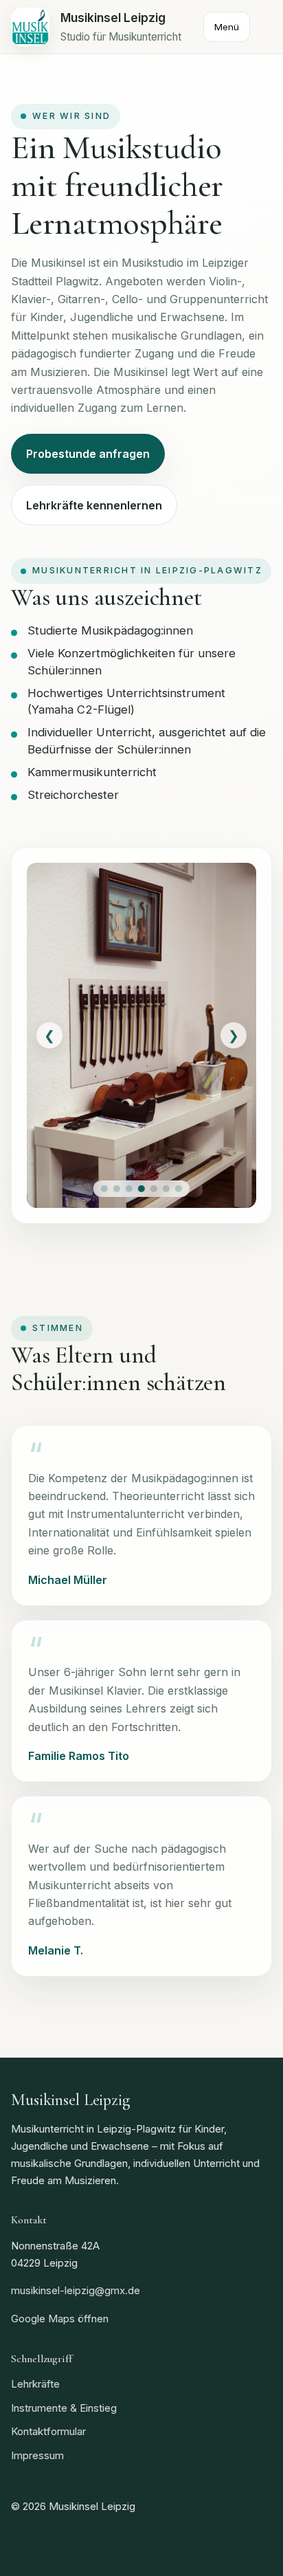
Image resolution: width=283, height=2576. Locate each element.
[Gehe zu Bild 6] (166, 1189)
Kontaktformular (48, 2431)
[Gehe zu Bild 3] (129, 1189)
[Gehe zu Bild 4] (141, 1189)
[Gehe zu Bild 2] (117, 1189)
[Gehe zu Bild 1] (104, 1189)
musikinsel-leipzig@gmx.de (76, 2290)
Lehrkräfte (35, 2384)
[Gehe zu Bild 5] (154, 1189)
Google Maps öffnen (60, 2319)
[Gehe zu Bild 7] (179, 1189)
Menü (227, 27)
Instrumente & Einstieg (64, 2408)
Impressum (37, 2455)
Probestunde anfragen (88, 454)
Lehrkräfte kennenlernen (94, 505)
